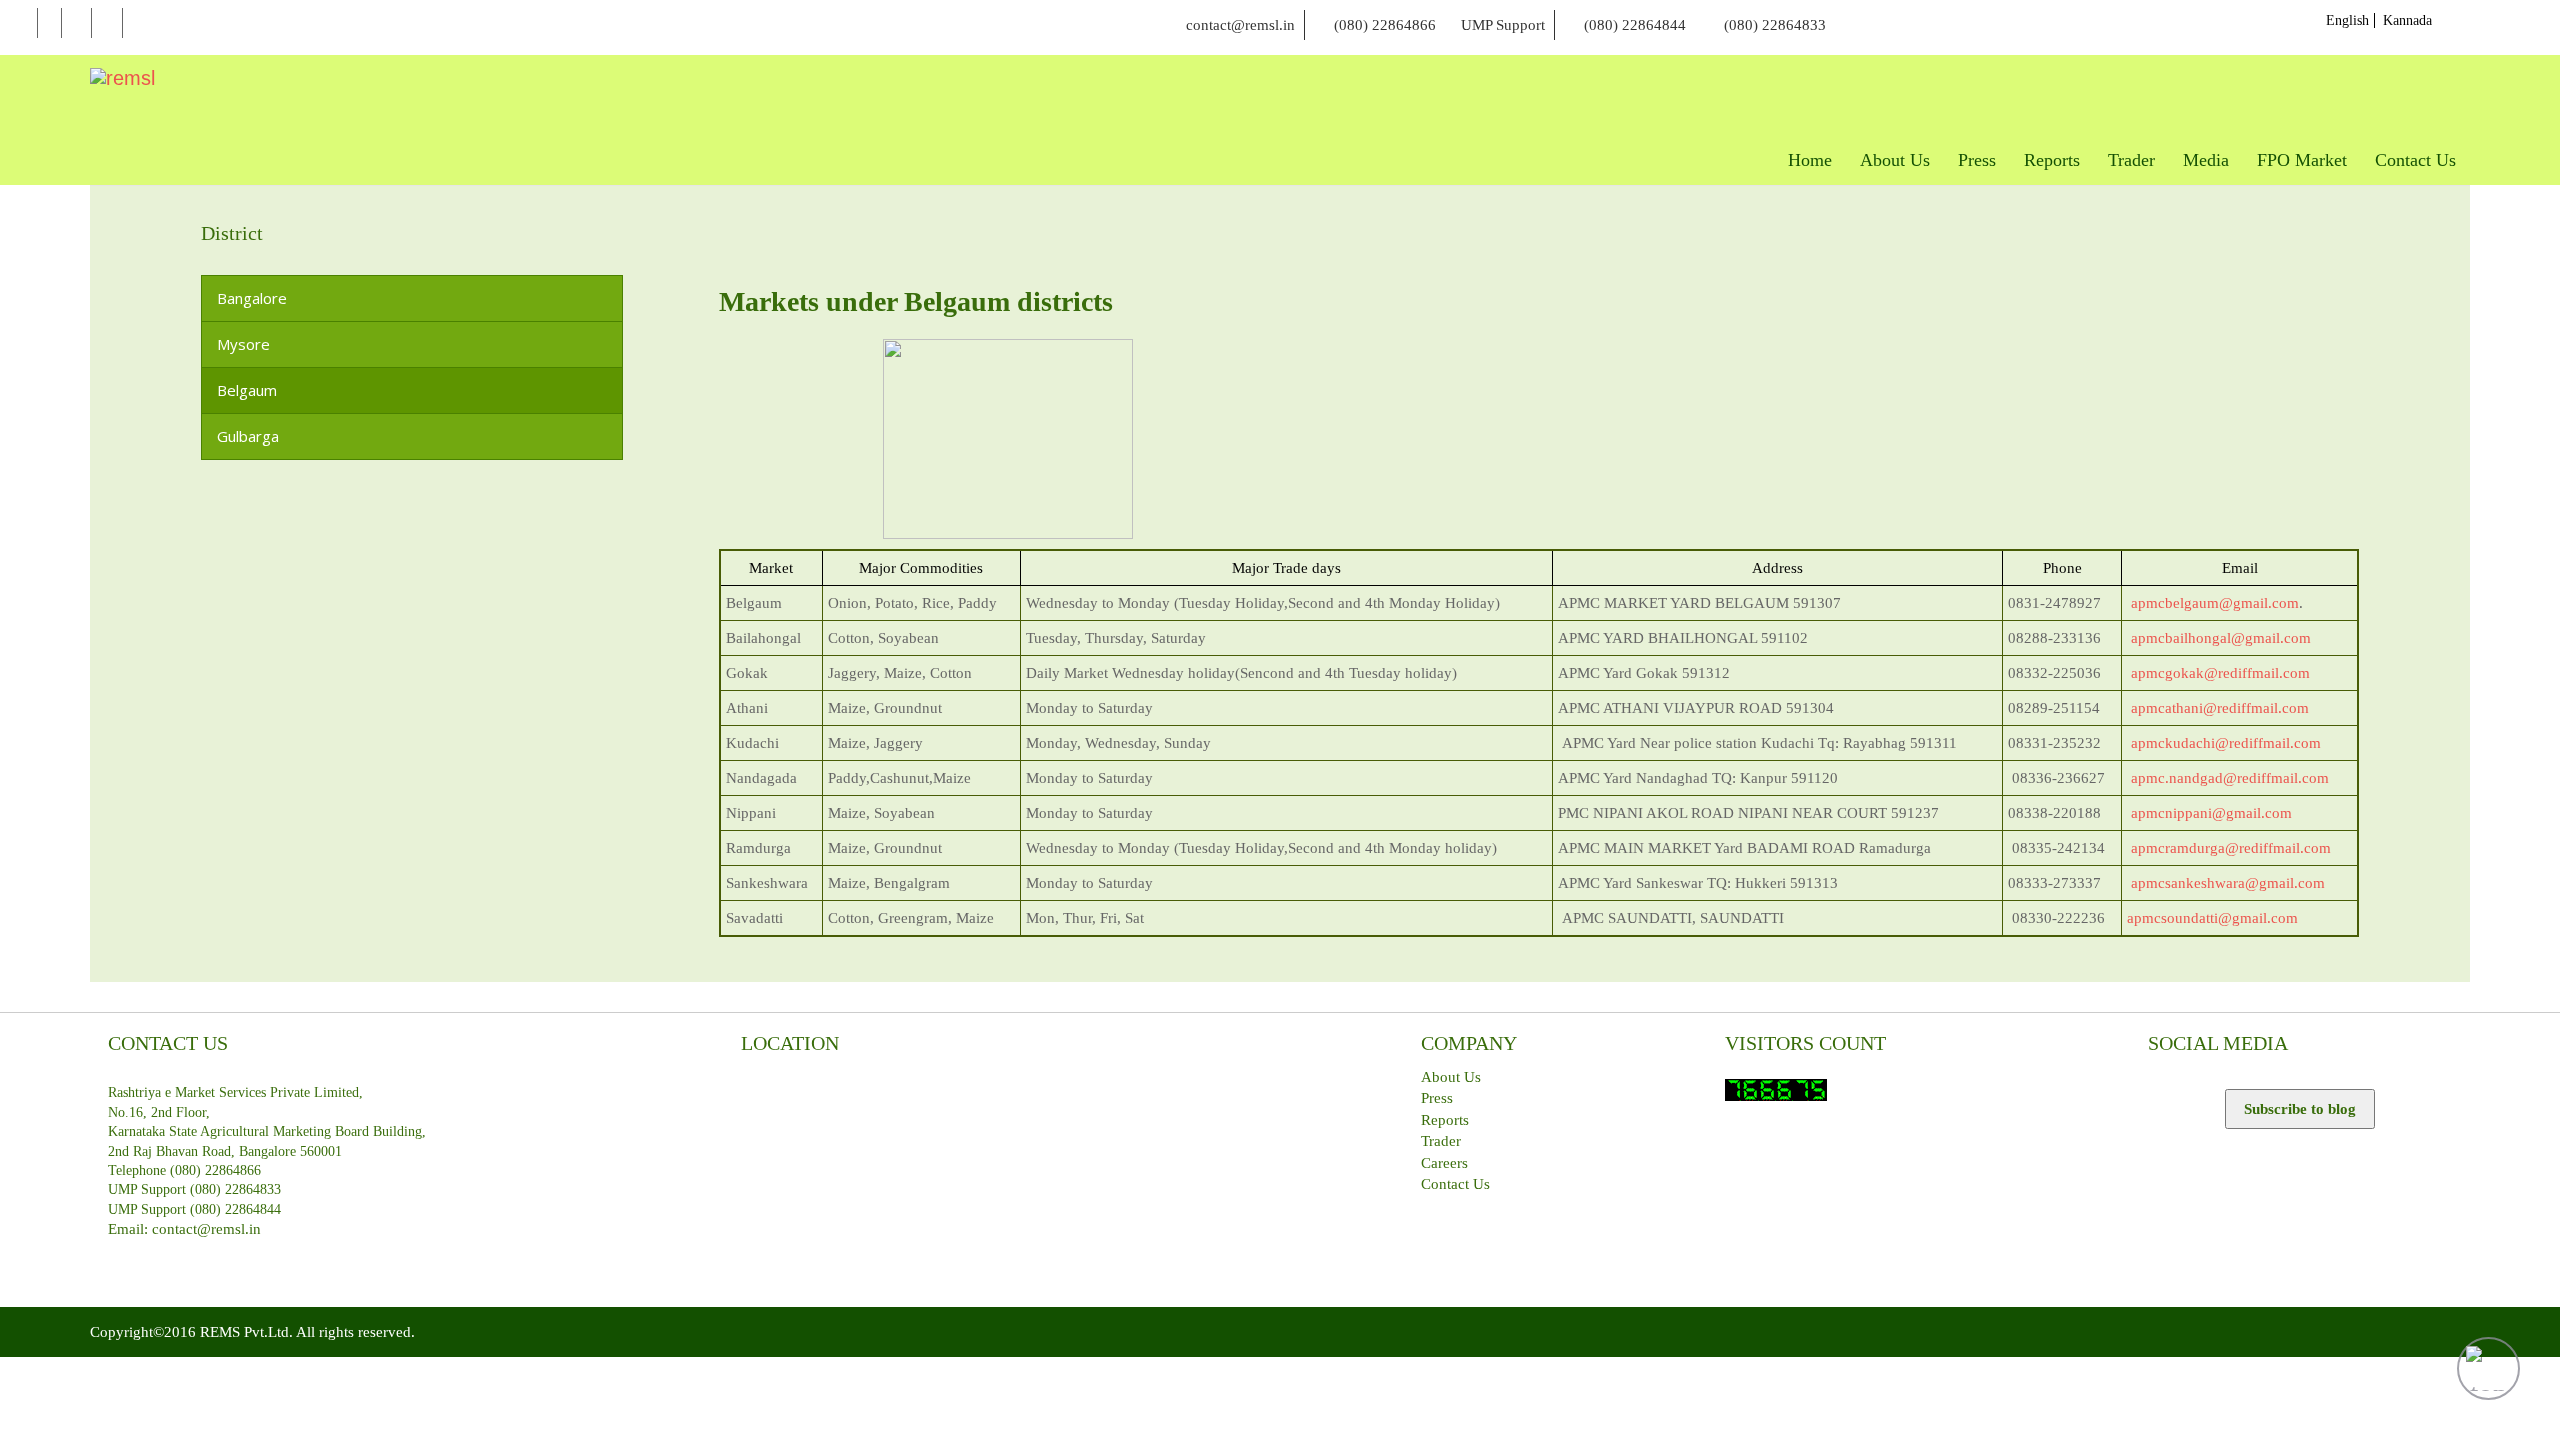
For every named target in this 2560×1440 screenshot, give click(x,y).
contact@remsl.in (1240, 25)
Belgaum (247, 390)
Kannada (2407, 20)
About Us (1451, 1077)
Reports (1445, 1120)
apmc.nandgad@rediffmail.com (2230, 778)
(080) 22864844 (1635, 25)
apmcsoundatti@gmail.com (2212, 918)
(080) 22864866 (1385, 25)
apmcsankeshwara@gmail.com (2228, 883)
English (2347, 20)
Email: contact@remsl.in (184, 1229)
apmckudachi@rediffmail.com (2226, 743)
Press (1437, 1098)
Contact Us (1455, 1184)
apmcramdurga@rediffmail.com (2231, 848)
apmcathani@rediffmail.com (2220, 708)
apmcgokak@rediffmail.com (2220, 673)
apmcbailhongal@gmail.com (2221, 638)
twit (76, 23)
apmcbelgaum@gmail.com (2215, 603)
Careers (1444, 1163)
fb (49, 23)
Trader (1441, 1141)
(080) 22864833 (1775, 25)
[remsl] (122, 78)
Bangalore (252, 298)
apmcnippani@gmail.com (2211, 813)
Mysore (243, 344)
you (107, 23)
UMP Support (1503, 25)
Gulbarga (248, 436)
